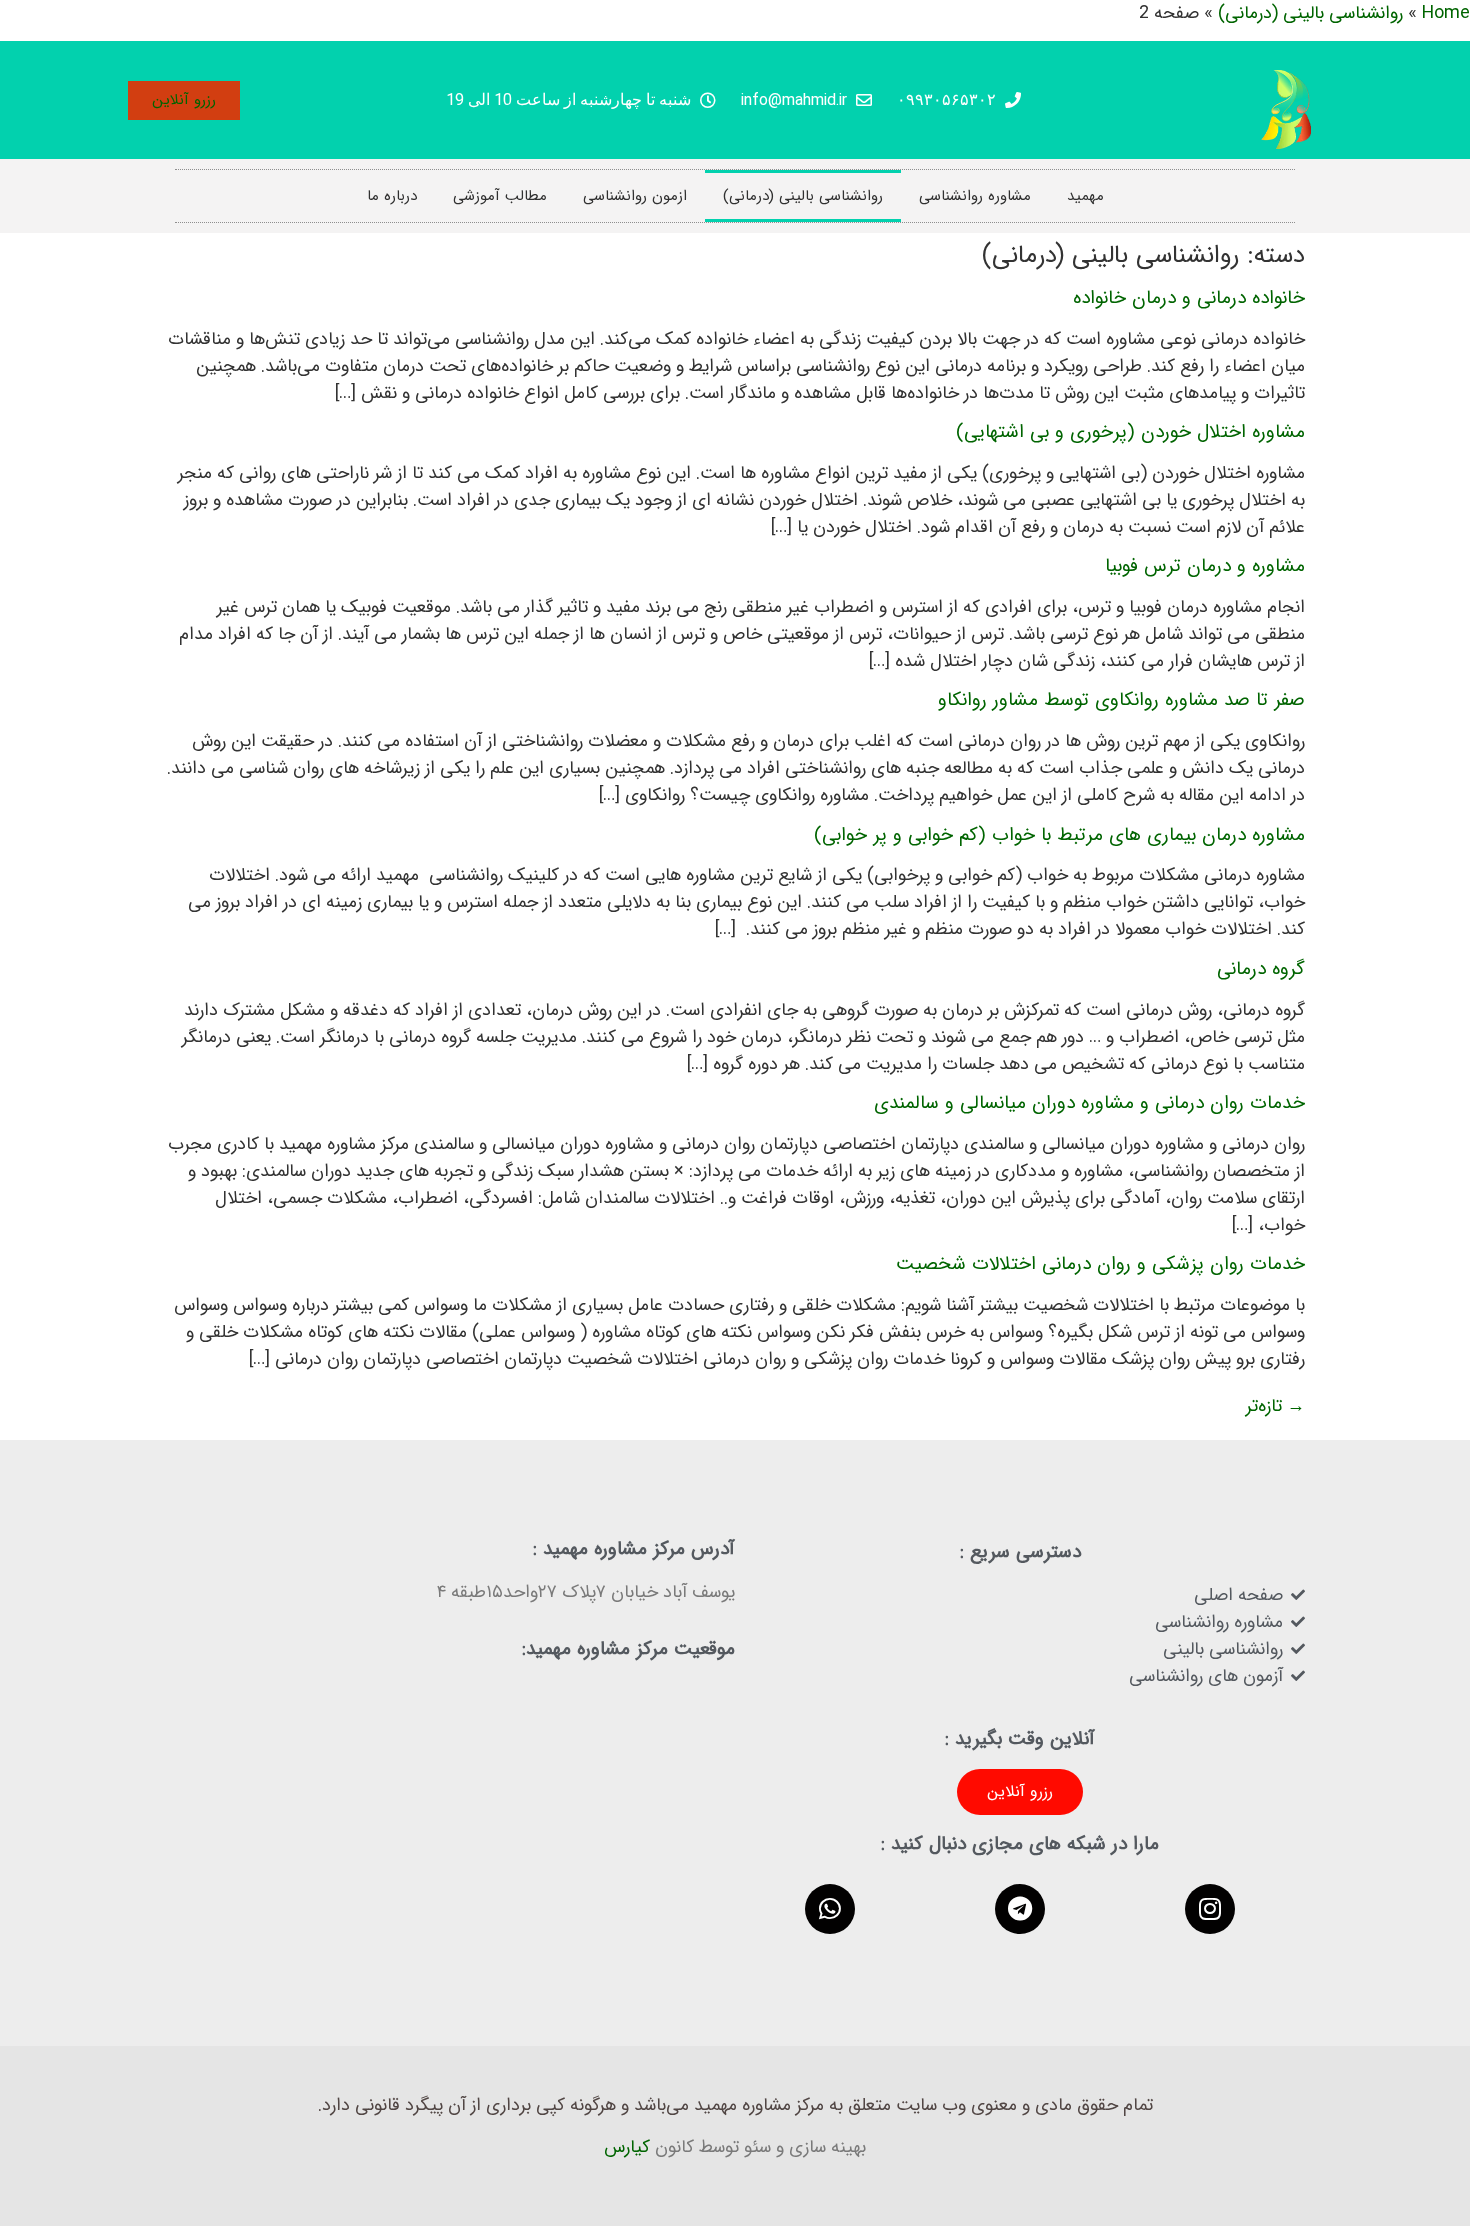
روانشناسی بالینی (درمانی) (803, 196)
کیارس (627, 2147)
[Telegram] (1020, 1909)
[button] (184, 100)
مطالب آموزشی (500, 196)
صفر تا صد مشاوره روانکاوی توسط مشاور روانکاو (1121, 700)
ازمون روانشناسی (635, 196)
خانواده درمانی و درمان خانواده (1189, 298)
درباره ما (392, 196)
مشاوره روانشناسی (975, 196)
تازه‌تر (1275, 1406)
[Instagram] (1210, 1909)
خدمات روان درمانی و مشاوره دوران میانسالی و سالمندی (1089, 1103)
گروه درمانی (1261, 969)
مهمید (1085, 196)
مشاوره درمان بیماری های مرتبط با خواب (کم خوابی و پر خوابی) (1059, 835)
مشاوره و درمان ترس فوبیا (1205, 566)
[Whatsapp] (830, 1909)
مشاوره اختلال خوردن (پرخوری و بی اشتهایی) (1130, 432)
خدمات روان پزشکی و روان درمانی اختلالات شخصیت (1100, 1264)
